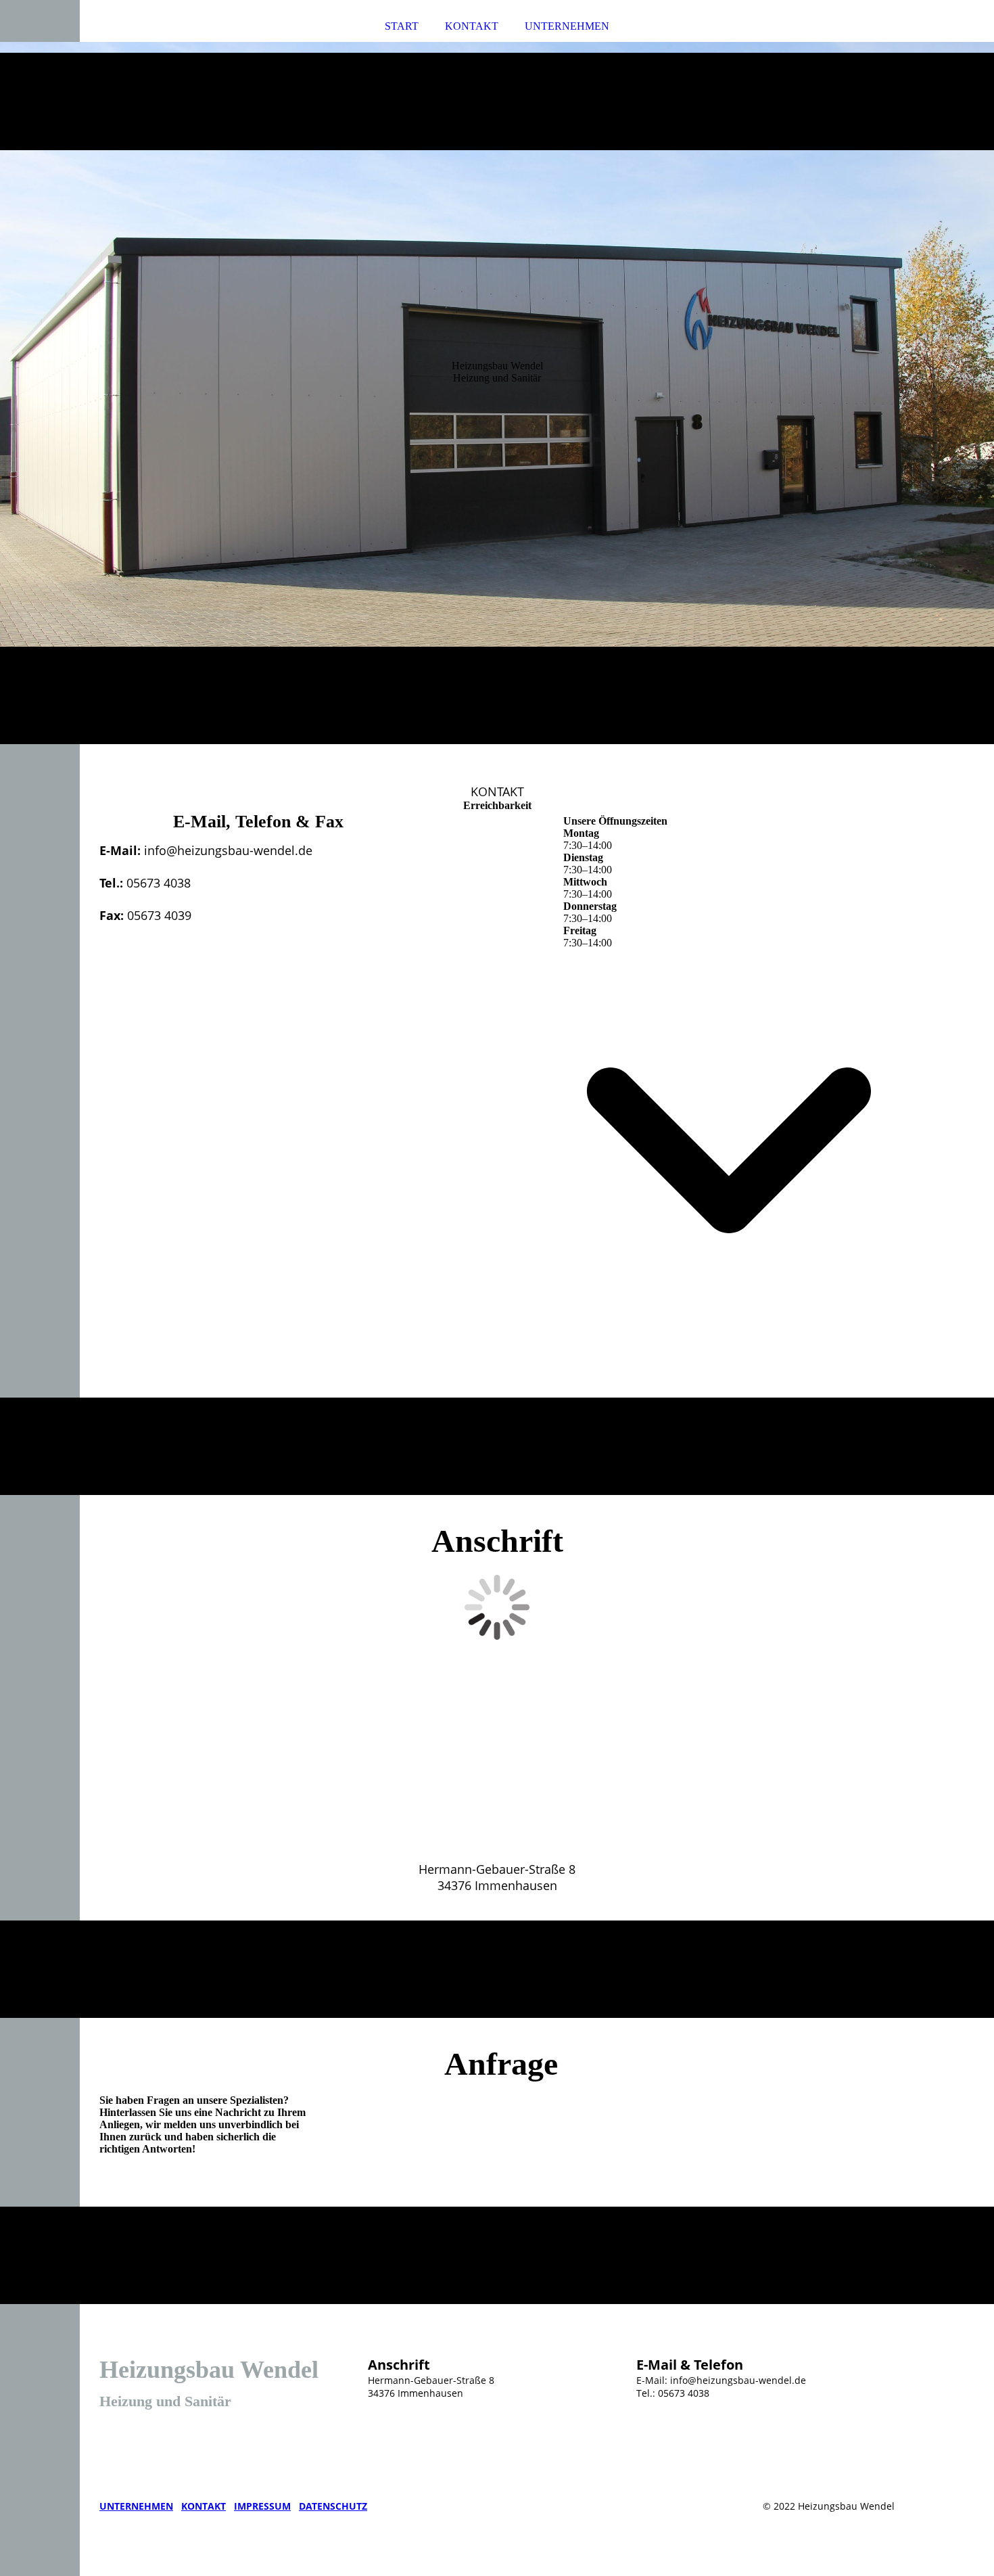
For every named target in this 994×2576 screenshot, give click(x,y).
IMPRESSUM (262, 2506)
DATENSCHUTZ (333, 2506)
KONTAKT (472, 26)
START (402, 26)
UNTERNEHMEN (567, 26)
